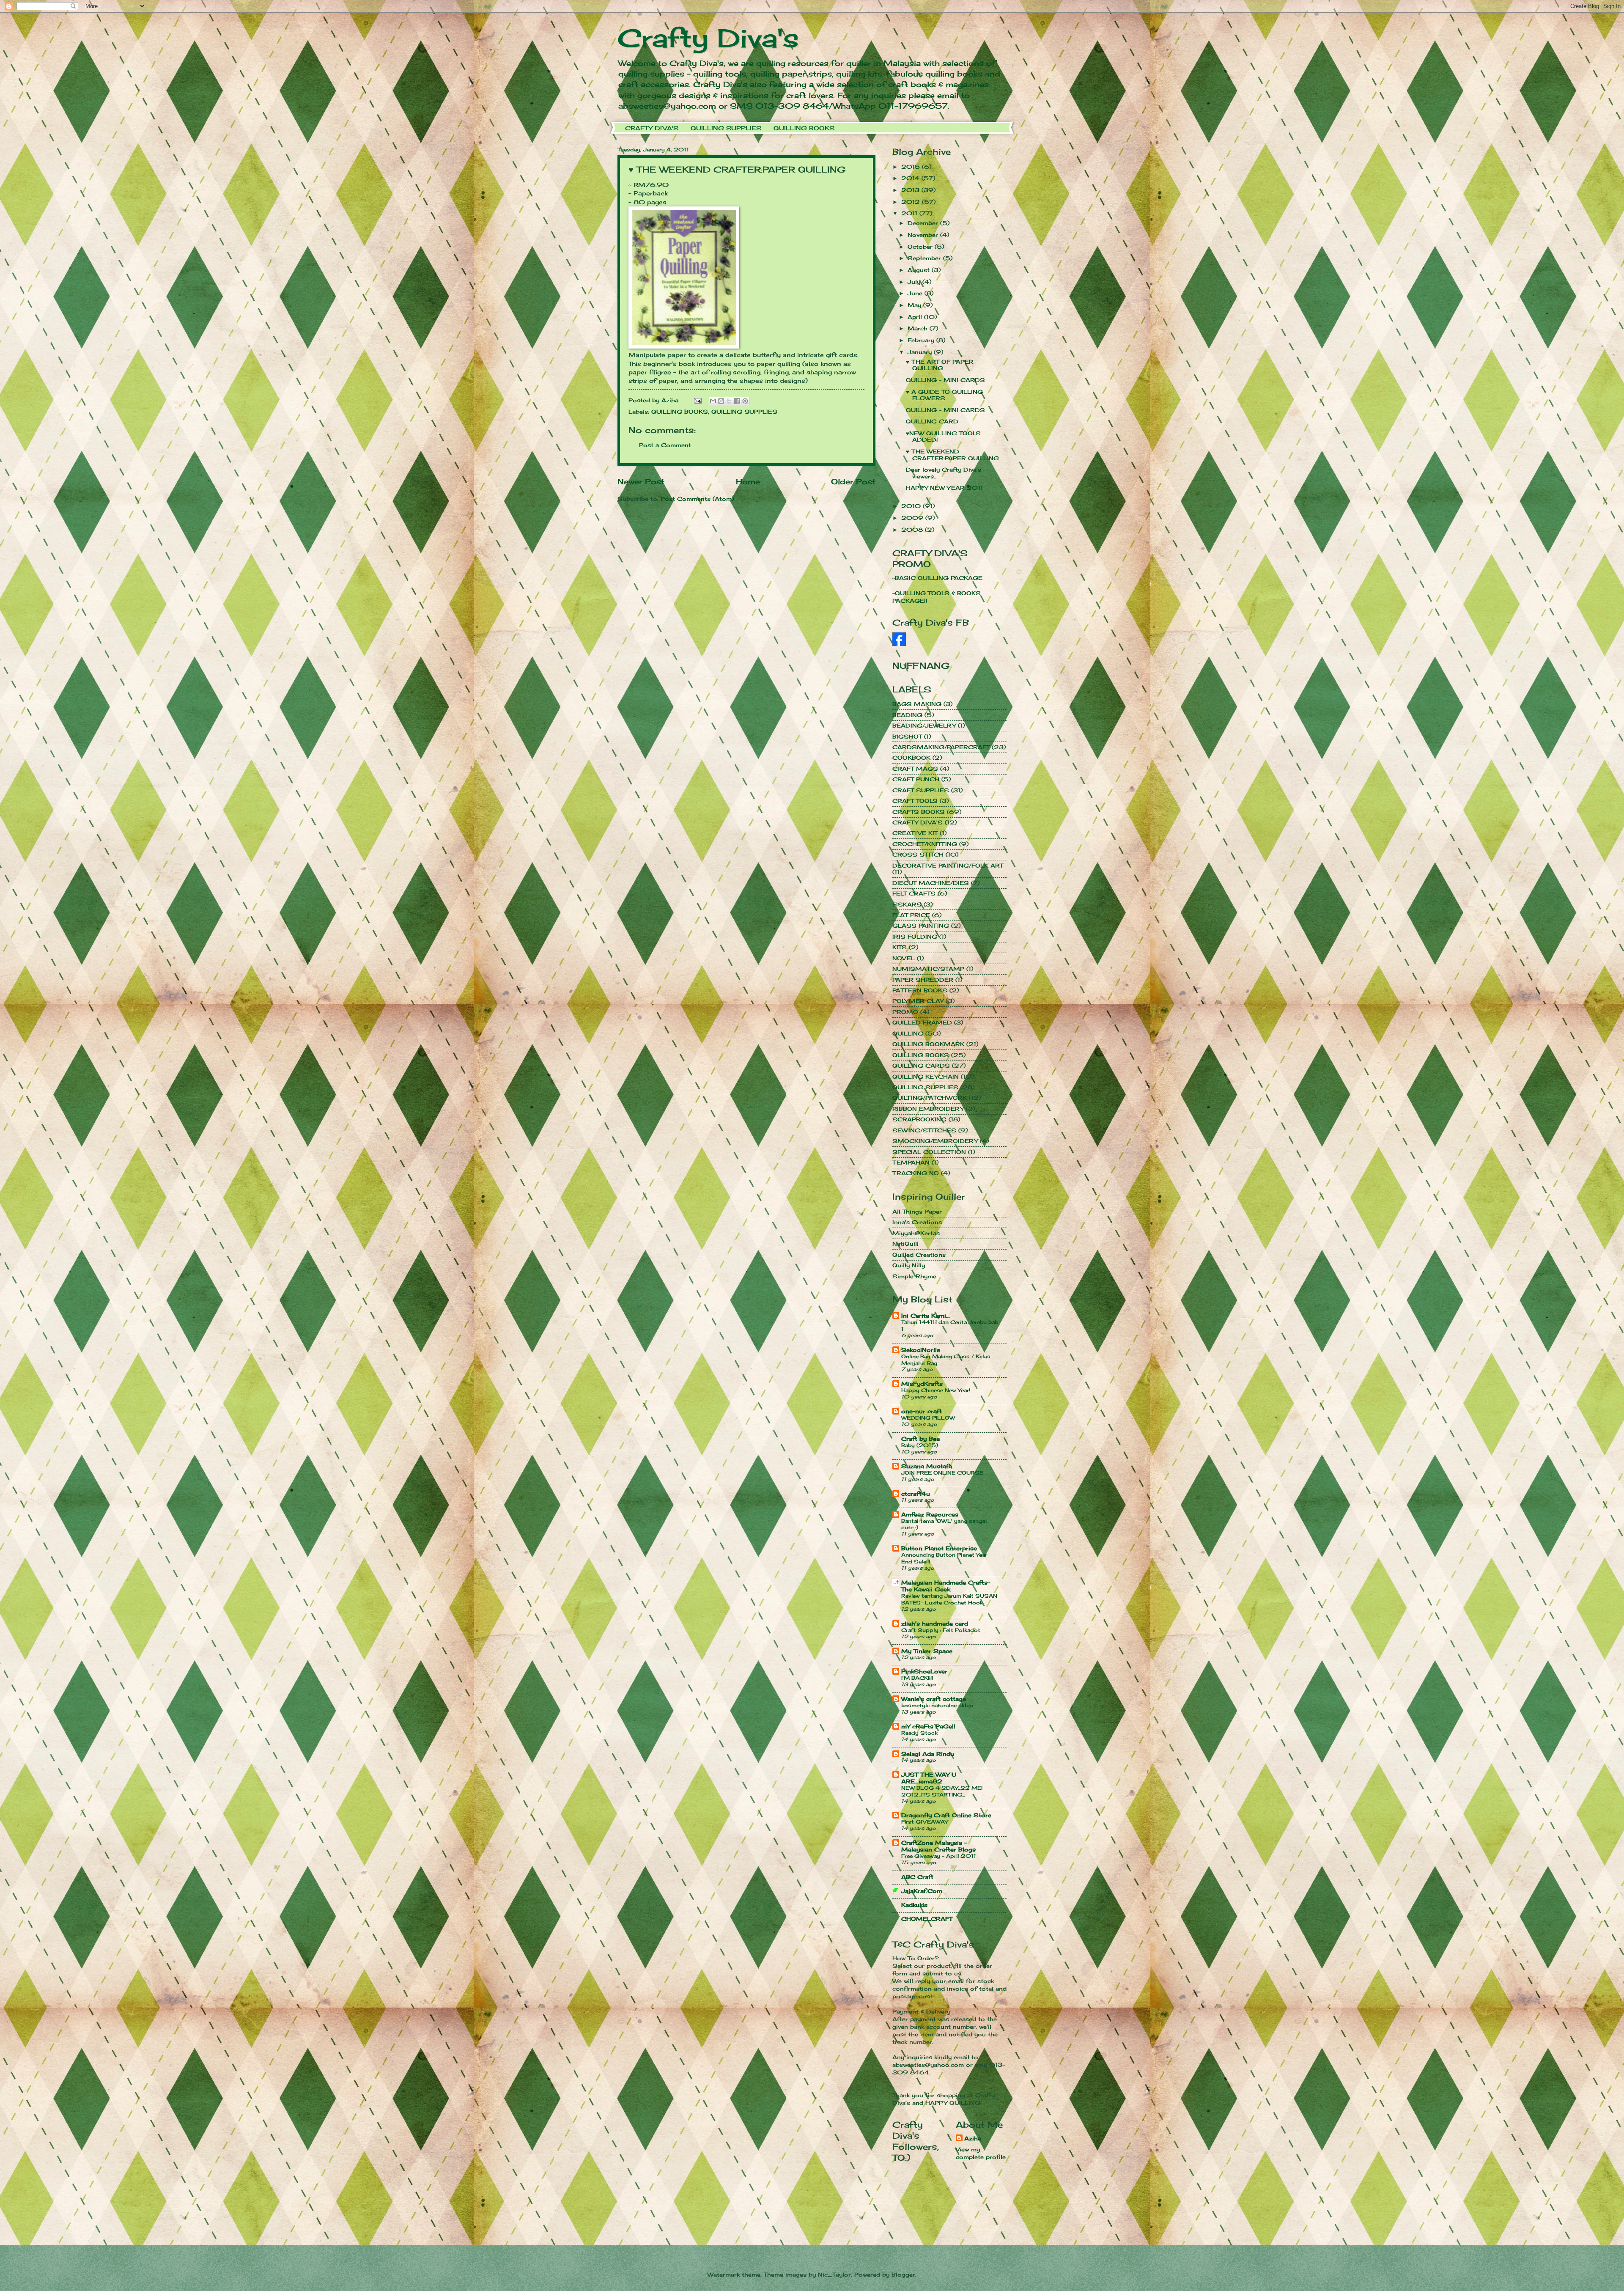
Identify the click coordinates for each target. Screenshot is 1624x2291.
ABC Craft (917, 1877)
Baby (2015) (920, 1445)
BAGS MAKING (917, 704)
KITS (900, 947)
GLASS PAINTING (921, 926)
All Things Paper (917, 1211)
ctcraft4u (916, 1494)
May (915, 305)
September (925, 258)
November (924, 235)
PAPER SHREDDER (923, 980)
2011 (910, 213)
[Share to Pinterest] (745, 401)
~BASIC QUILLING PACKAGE (937, 578)
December (924, 223)
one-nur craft (922, 1411)
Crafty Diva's (708, 38)
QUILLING (908, 1033)
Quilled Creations (919, 1255)
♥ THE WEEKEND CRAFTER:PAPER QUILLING (952, 455)
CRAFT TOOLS (915, 801)
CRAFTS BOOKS (919, 812)
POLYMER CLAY (918, 1001)
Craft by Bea (920, 1439)
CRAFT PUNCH (916, 779)
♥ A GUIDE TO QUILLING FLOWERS (944, 395)
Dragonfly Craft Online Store (946, 1815)
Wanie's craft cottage (934, 1699)
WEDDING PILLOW (928, 1418)
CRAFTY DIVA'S (652, 128)
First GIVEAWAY (924, 1822)
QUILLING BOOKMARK (928, 1044)
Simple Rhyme (914, 1276)
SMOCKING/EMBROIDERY (935, 1141)
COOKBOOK (911, 758)
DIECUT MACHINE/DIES (931, 883)
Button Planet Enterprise (939, 1548)
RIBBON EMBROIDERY (928, 1109)
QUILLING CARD (932, 421)
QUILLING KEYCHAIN (926, 1077)
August (920, 270)
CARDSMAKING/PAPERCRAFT (941, 747)
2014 (911, 178)
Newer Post (641, 481)
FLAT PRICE (911, 915)
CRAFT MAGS (915, 769)
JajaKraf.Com (922, 1891)
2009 (913, 518)
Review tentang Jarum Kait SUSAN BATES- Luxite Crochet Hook (949, 1599)
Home (748, 481)
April (916, 317)
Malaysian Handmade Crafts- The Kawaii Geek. (946, 1586)
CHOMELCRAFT (927, 1919)
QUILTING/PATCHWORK (930, 1098)
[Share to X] (729, 401)
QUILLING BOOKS (804, 128)
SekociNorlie (921, 1350)
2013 (911, 190)
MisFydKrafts (922, 1384)
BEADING (907, 715)
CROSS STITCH (918, 854)
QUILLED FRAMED (922, 1022)
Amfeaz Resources (930, 1514)
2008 (913, 530)
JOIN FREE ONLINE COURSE (942, 1473)
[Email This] (713, 401)
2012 (912, 202)
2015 (912, 167)
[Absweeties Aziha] (899, 644)
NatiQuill (905, 1244)
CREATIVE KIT (915, 833)
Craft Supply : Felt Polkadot (941, 1630)
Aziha (973, 2138)
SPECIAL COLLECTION (929, 1152)
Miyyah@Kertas (916, 1233)
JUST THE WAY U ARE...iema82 (929, 1778)
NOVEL (904, 958)
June (916, 293)
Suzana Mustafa (927, 1466)
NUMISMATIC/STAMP (928, 969)
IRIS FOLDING (915, 937)
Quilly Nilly (909, 1265)
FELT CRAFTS (914, 893)
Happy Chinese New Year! (936, 1390)
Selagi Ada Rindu (928, 1754)
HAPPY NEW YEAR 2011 (944, 488)
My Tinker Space (927, 1651)
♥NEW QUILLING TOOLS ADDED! (943, 436)
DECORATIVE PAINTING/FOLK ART (948, 865)
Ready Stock (919, 1733)
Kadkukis (914, 1905)
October (921, 247)
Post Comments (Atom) (697, 499)
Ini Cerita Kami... (926, 1316)
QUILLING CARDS (921, 1066)
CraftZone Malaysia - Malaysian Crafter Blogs (938, 1846)
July (915, 282)
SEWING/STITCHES (924, 1130)
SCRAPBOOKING (919, 1119)
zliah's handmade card (935, 1623)
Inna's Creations (917, 1222)
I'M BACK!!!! (917, 1678)
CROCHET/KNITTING (925, 844)
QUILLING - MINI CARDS (945, 380)
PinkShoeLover (924, 1671)
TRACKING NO (916, 1173)
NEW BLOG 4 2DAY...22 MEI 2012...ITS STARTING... (942, 1791)
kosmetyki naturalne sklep (937, 1705)
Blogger (903, 2275)
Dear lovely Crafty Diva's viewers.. (944, 473)
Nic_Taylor (834, 2275)
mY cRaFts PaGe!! (928, 1726)
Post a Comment (665, 445)
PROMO (905, 1012)
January (921, 352)
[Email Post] (698, 400)
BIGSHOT (907, 736)
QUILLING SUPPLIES (726, 128)
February (922, 340)
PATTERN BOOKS (920, 990)
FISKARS (907, 904)
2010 (912, 506)
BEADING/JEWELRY (924, 725)
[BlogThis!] (721, 401)
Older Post (853, 481)
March (919, 328)
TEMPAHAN (911, 1162)
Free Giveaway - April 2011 (939, 1856)
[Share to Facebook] (737, 401)
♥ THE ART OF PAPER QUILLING (940, 365)
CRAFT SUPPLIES (921, 790)
